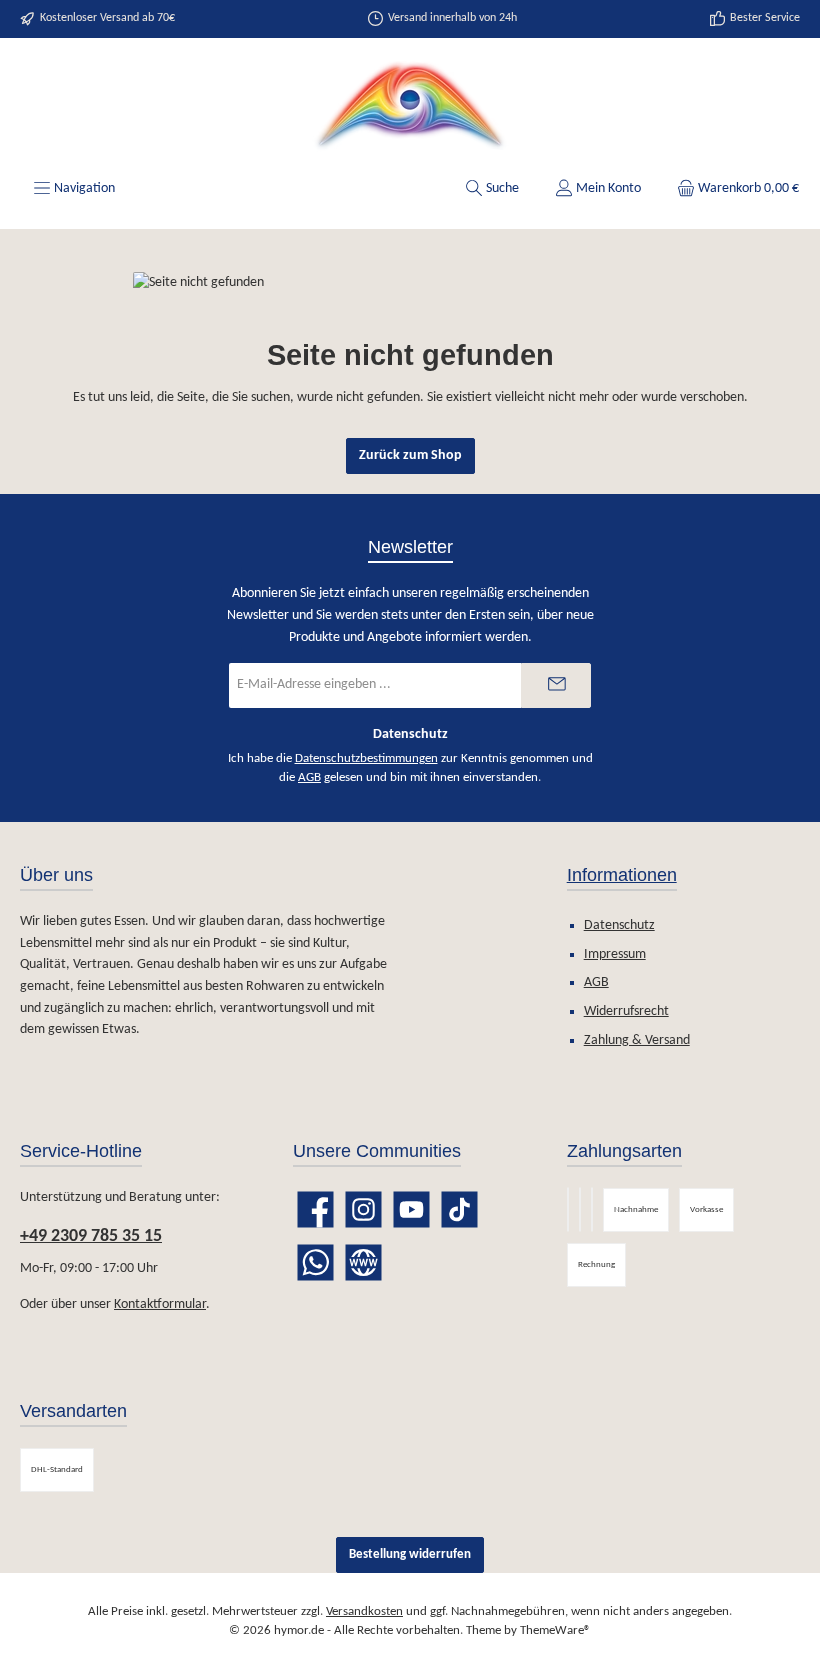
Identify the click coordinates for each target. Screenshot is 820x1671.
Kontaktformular (160, 1304)
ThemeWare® (555, 1631)
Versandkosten (364, 1612)
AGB (309, 778)
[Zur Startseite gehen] (410, 106)
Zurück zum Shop (410, 455)
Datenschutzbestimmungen (366, 759)
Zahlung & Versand (637, 1040)
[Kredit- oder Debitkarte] (592, 1209)
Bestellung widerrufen (410, 1555)
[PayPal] (568, 1209)
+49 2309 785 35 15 (91, 1236)
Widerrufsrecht (626, 1011)
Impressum (615, 954)
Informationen (622, 875)
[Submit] (556, 685)
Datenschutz (619, 925)
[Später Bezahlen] (580, 1209)
